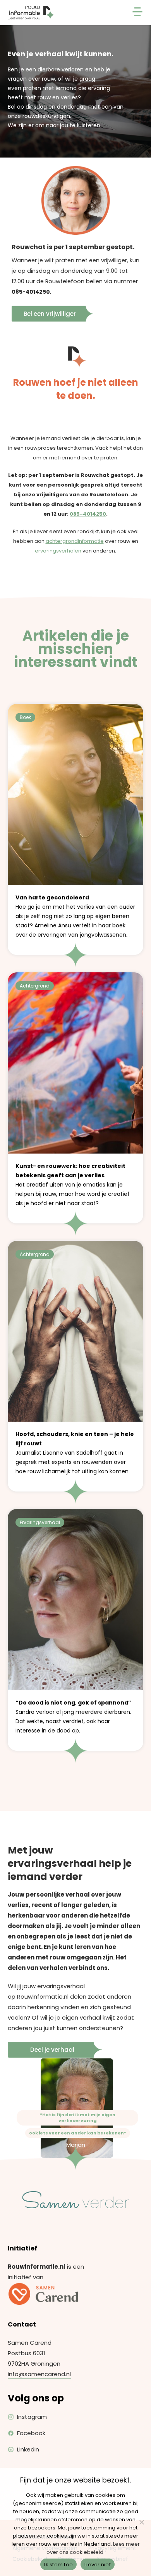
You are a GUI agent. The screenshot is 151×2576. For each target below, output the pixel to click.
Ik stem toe (58, 2565)
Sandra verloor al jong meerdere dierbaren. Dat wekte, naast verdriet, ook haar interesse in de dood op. (73, 1717)
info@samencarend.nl (39, 2374)
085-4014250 (31, 292)
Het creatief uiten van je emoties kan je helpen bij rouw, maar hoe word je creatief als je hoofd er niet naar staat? (73, 1185)
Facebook (31, 2433)
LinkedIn (28, 2449)
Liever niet (98, 2565)
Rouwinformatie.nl (43, 1997)
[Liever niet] (141, 2522)
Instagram (32, 2417)
